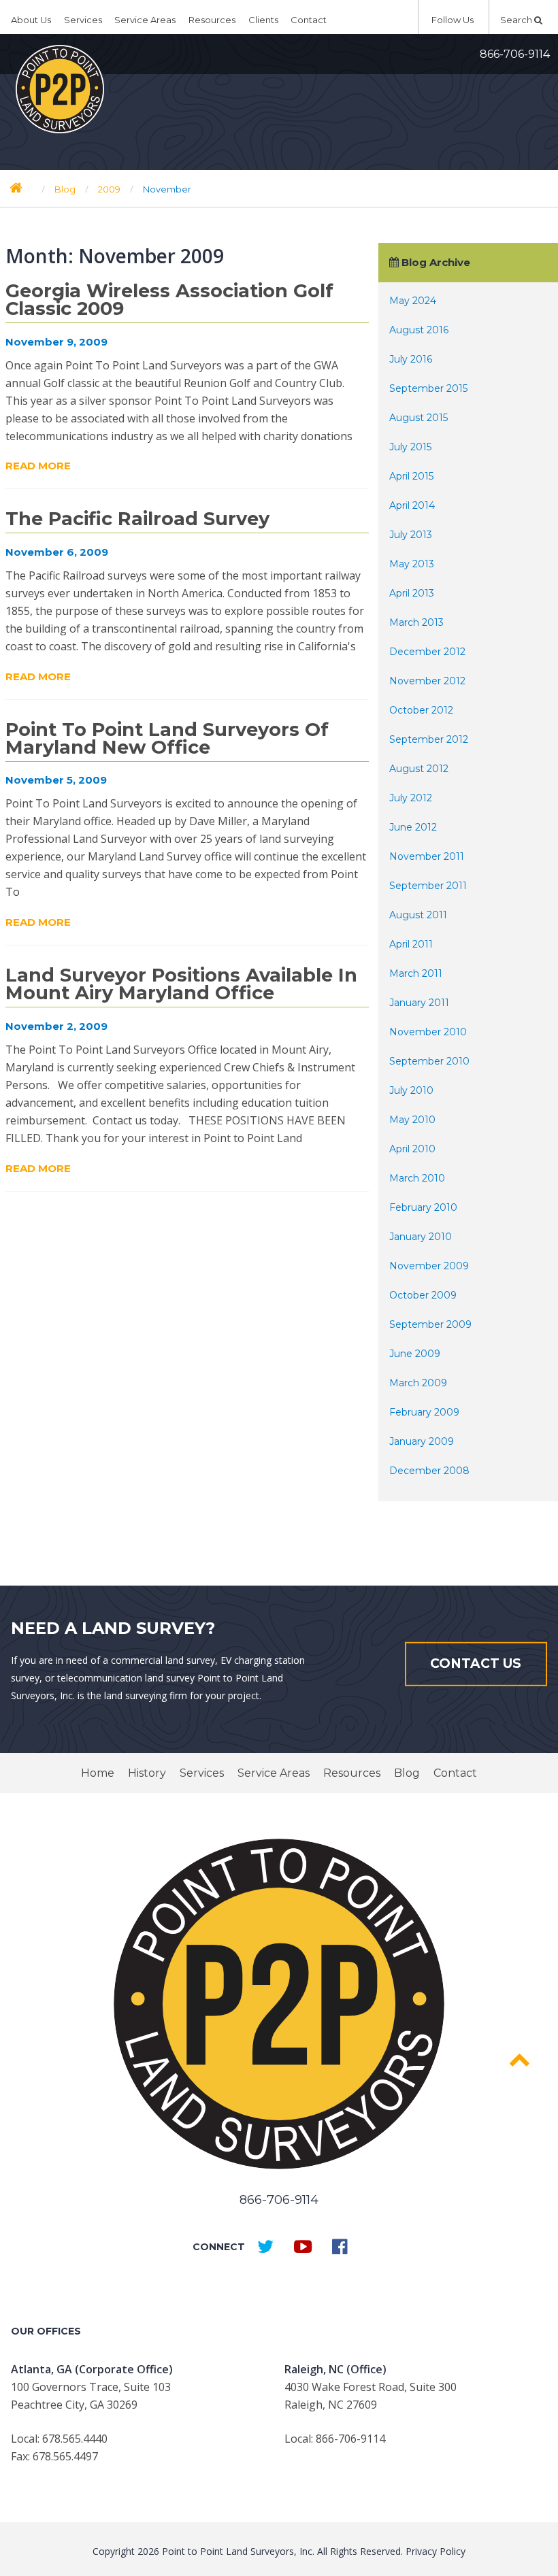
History (147, 1773)
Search (517, 20)
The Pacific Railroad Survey (137, 519)
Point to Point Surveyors (60, 89)
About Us (31, 20)
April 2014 (412, 505)
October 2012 (421, 710)
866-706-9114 (515, 54)
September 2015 (428, 388)
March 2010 (417, 1178)
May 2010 (412, 1120)
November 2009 (429, 1266)
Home (98, 1773)
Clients (263, 20)
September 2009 (430, 1324)
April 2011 (411, 944)
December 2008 (429, 1471)
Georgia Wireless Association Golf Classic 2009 (169, 300)
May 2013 (412, 564)
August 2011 (418, 915)
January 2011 (419, 1003)
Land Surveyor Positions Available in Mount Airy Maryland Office (181, 984)
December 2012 (427, 652)
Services (83, 20)
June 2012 (413, 827)
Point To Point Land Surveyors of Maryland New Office (167, 738)
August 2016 (419, 330)
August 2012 (419, 769)
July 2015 (410, 447)
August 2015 (419, 418)
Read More (38, 466)
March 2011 (416, 973)
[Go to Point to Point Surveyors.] (16, 188)
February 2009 (424, 1412)
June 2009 (415, 1354)
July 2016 (411, 359)
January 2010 (421, 1237)
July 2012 (411, 798)
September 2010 (429, 1061)
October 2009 (423, 1295)
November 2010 (428, 1032)
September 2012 (429, 739)
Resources (212, 20)
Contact (309, 20)
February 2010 (423, 1207)
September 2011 (428, 886)
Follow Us (454, 20)
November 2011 (427, 856)
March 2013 (416, 622)
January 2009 (422, 1441)
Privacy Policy (436, 2551)
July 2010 (411, 1090)
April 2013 (412, 593)
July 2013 (411, 535)
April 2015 (411, 476)
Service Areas (145, 20)
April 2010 (412, 1149)
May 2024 (413, 301)
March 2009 (418, 1383)
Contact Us (476, 1663)
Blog (407, 1773)
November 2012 (427, 681)
